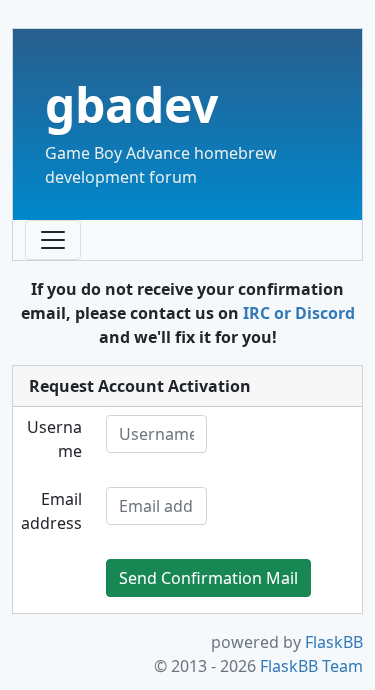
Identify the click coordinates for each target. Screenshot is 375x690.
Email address (51, 511)
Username (54, 439)
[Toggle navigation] (53, 240)
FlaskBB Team (311, 666)
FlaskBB (334, 642)
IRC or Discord (299, 313)
